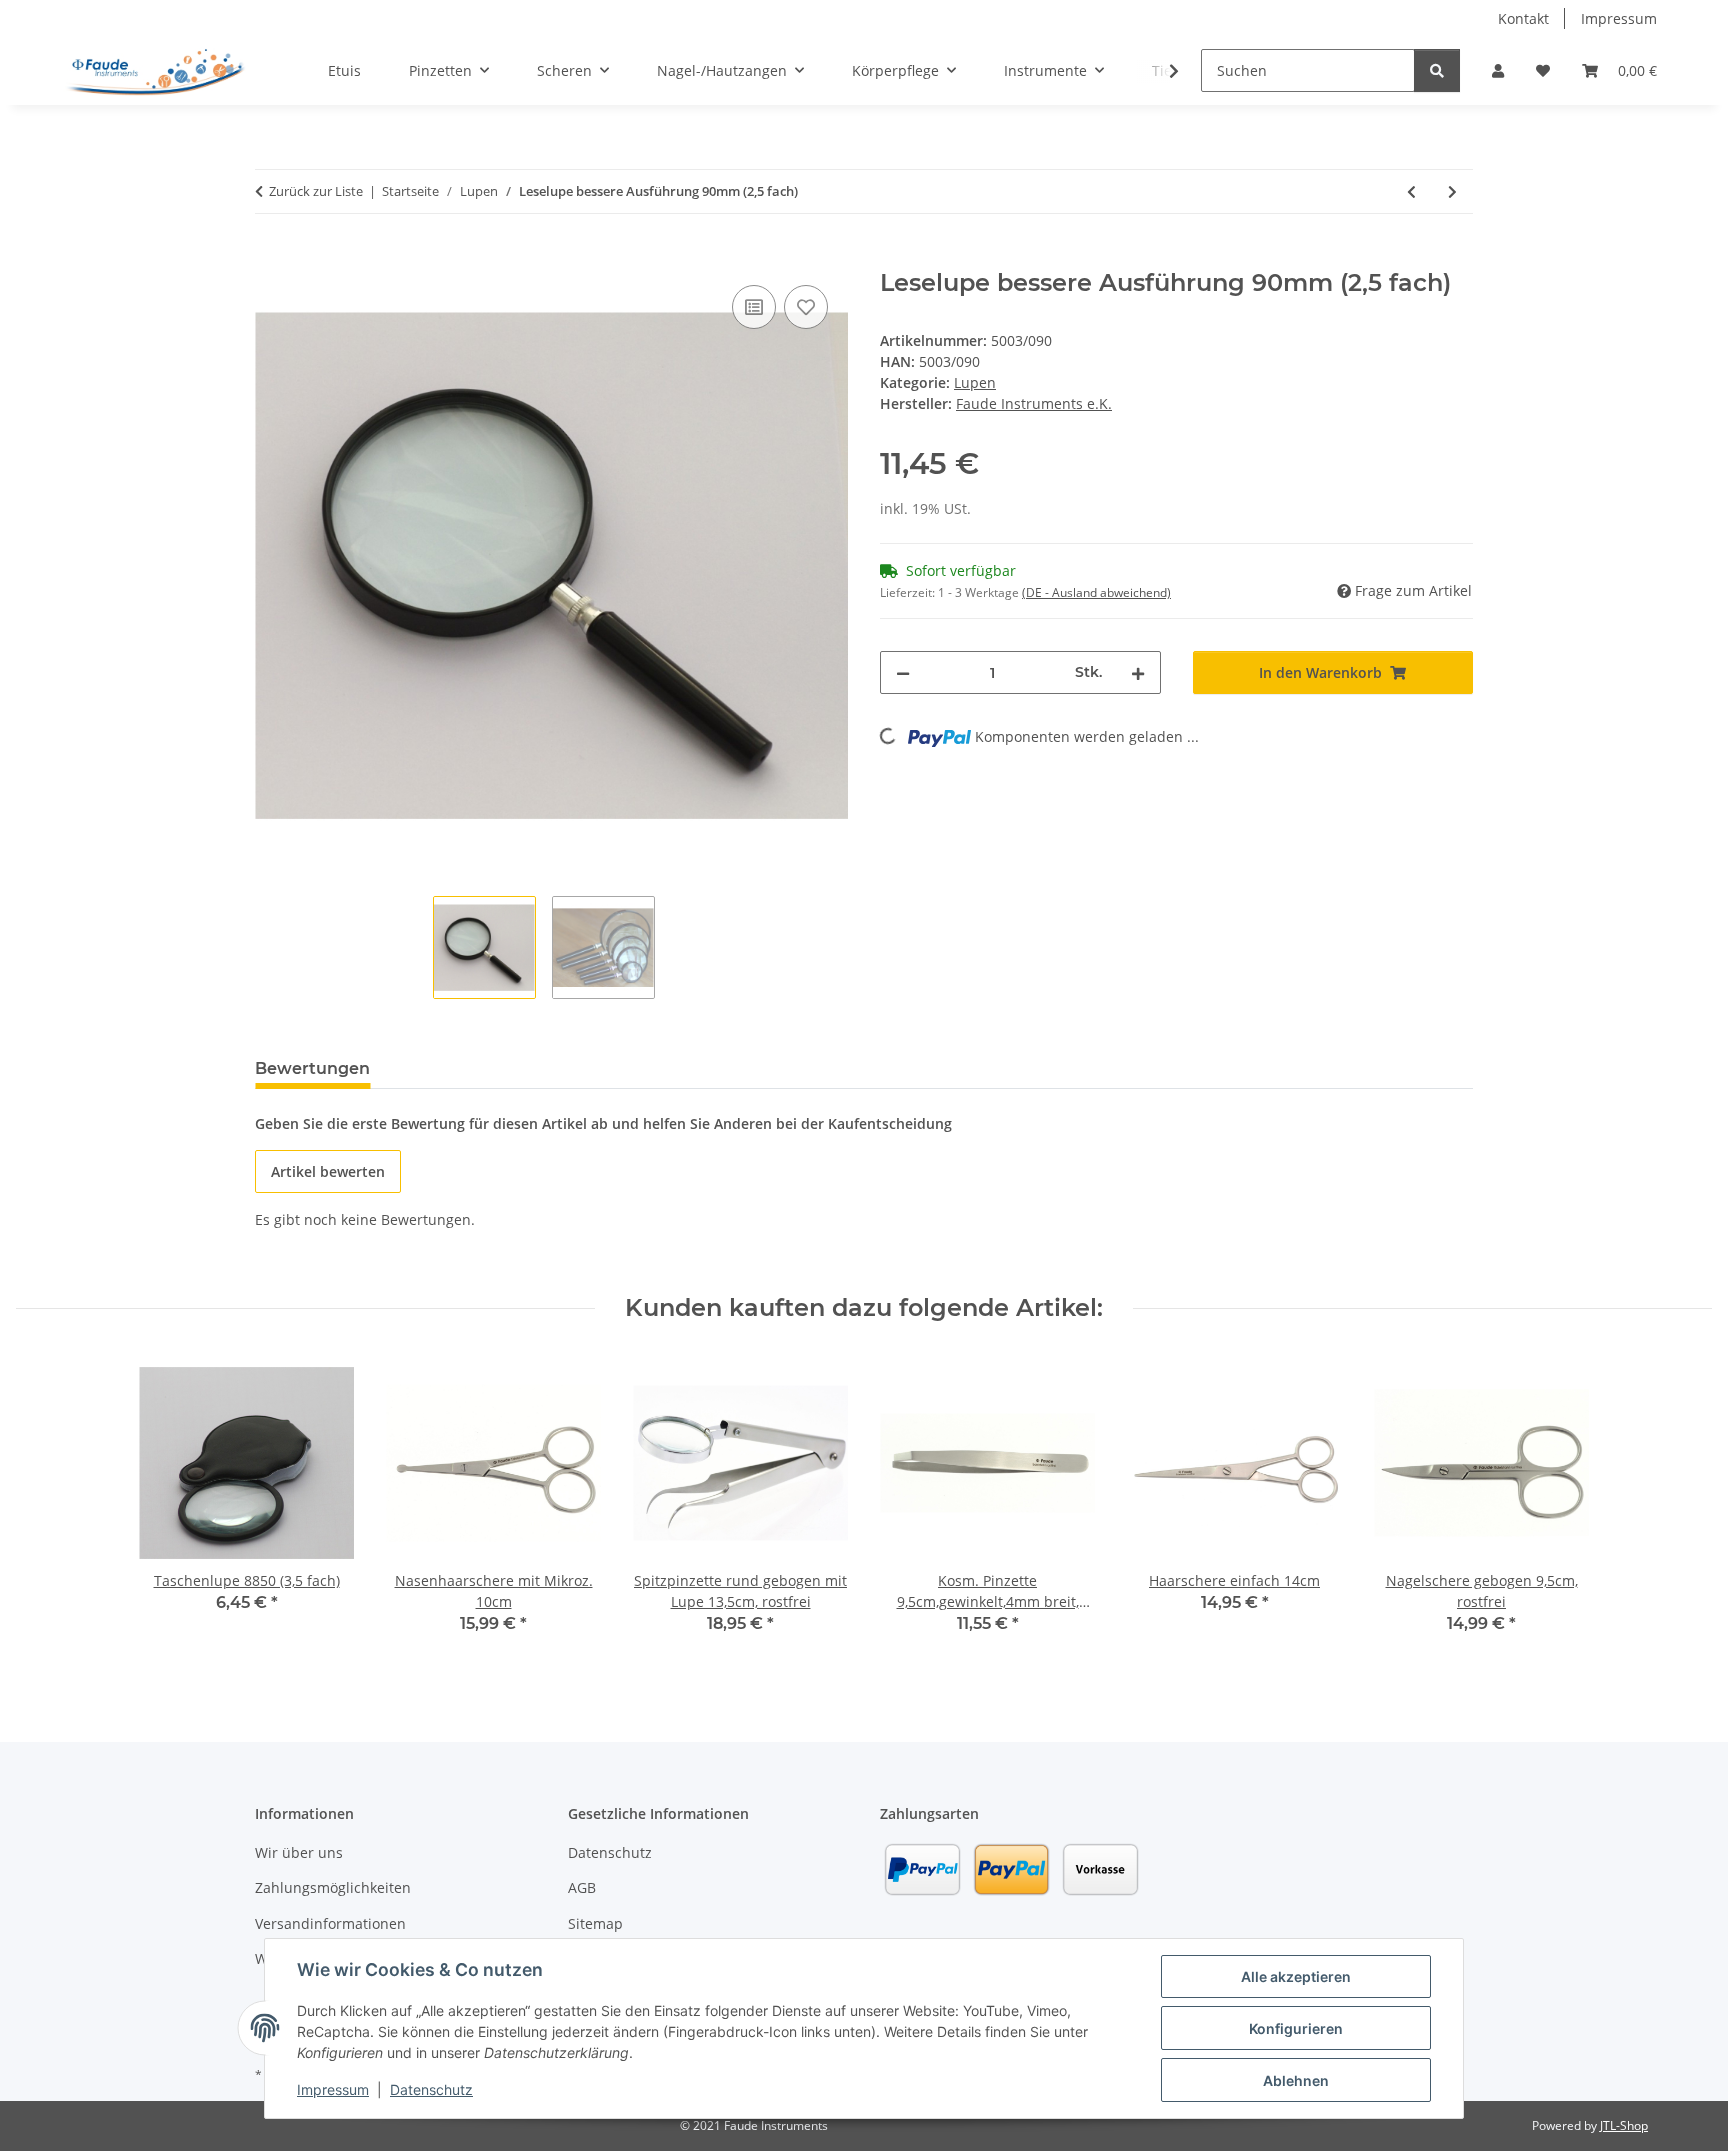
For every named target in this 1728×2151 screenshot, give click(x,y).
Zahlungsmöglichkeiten (333, 1887)
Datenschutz (431, 2089)
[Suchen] (1437, 70)
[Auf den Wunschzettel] (806, 307)
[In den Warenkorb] (271, 258)
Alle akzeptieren (1296, 1976)
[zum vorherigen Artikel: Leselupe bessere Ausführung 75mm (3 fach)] (1411, 191)
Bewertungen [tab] (312, 1068)
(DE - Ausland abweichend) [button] (1096, 592)
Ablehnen (1296, 2080)
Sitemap (595, 1923)
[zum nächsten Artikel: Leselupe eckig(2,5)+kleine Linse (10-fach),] (1452, 191)
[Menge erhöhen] (1138, 672)
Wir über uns (299, 1852)
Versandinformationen (330, 1923)
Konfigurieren (1296, 2028)
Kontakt (1523, 18)
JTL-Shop (1624, 2125)
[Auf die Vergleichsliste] (754, 307)
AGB (582, 1887)
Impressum (333, 2089)
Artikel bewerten (328, 1171)
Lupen (975, 382)
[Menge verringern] (903, 672)
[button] (1498, 70)
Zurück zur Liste (316, 191)
